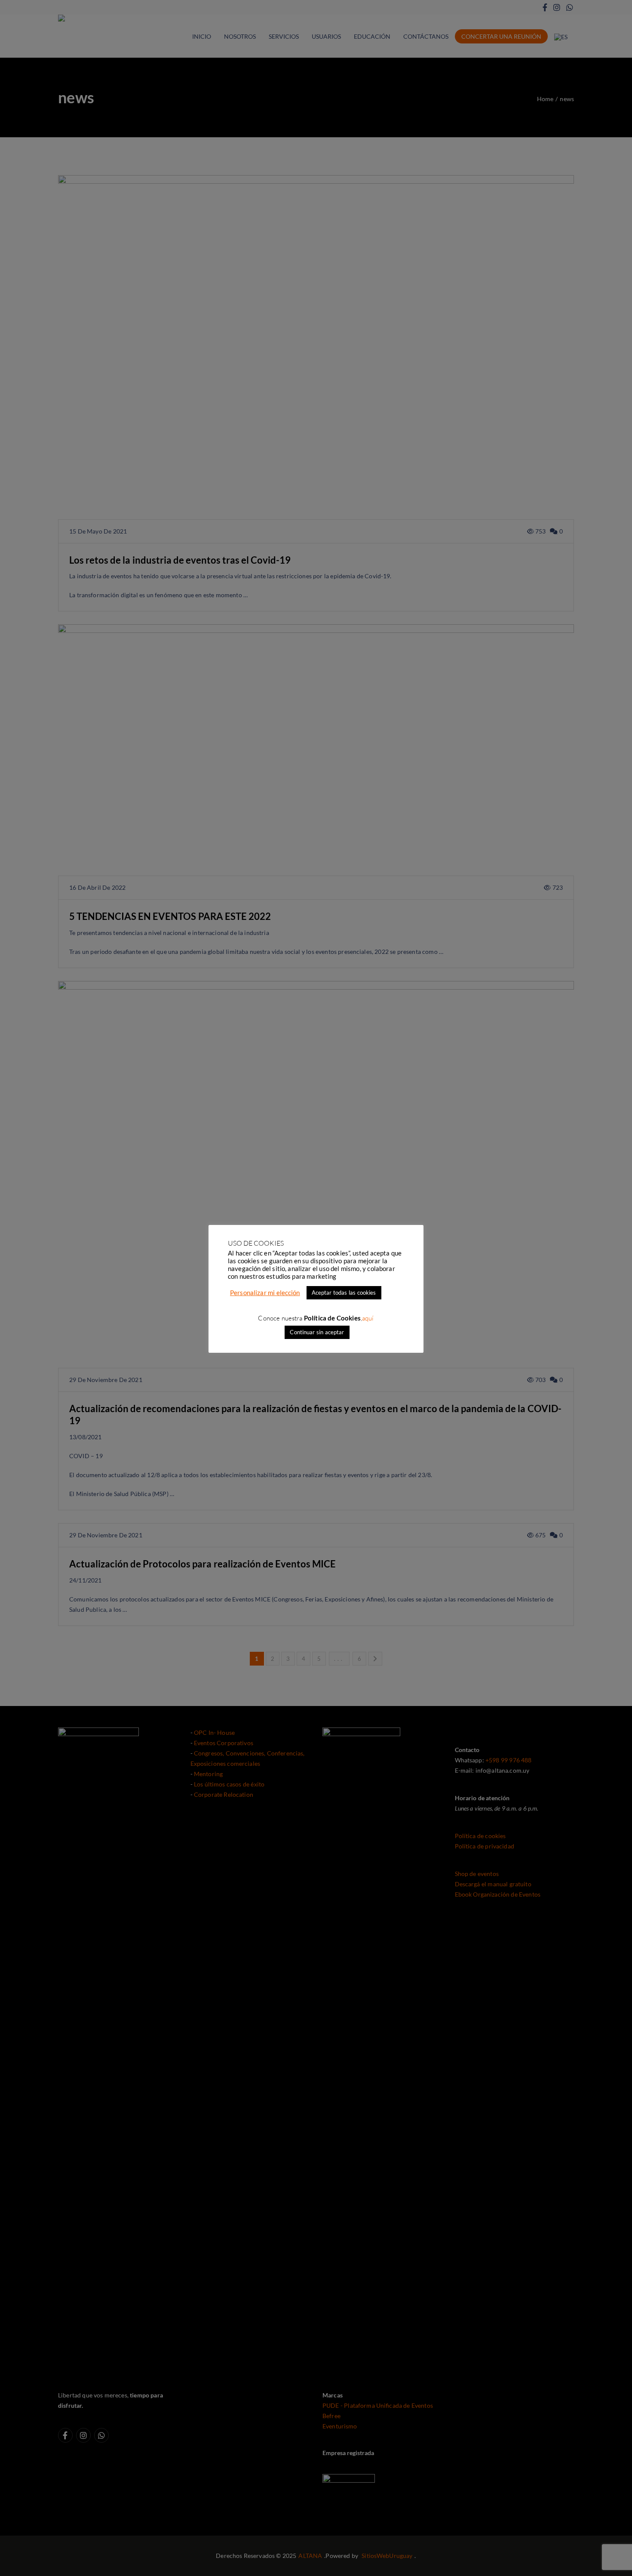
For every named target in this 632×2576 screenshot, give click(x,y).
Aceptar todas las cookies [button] (344, 1293)
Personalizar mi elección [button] (265, 1293)
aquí (368, 1318)
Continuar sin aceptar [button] (317, 1332)
